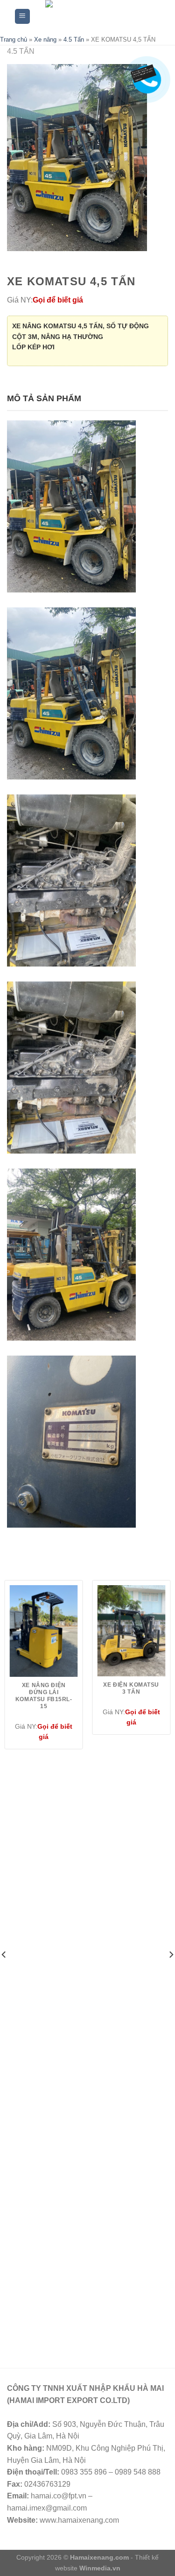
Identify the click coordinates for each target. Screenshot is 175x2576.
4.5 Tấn (74, 40)
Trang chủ (14, 40)
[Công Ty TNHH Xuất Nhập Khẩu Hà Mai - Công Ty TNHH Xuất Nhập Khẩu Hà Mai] (96, 16)
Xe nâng (45, 40)
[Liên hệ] (146, 72)
